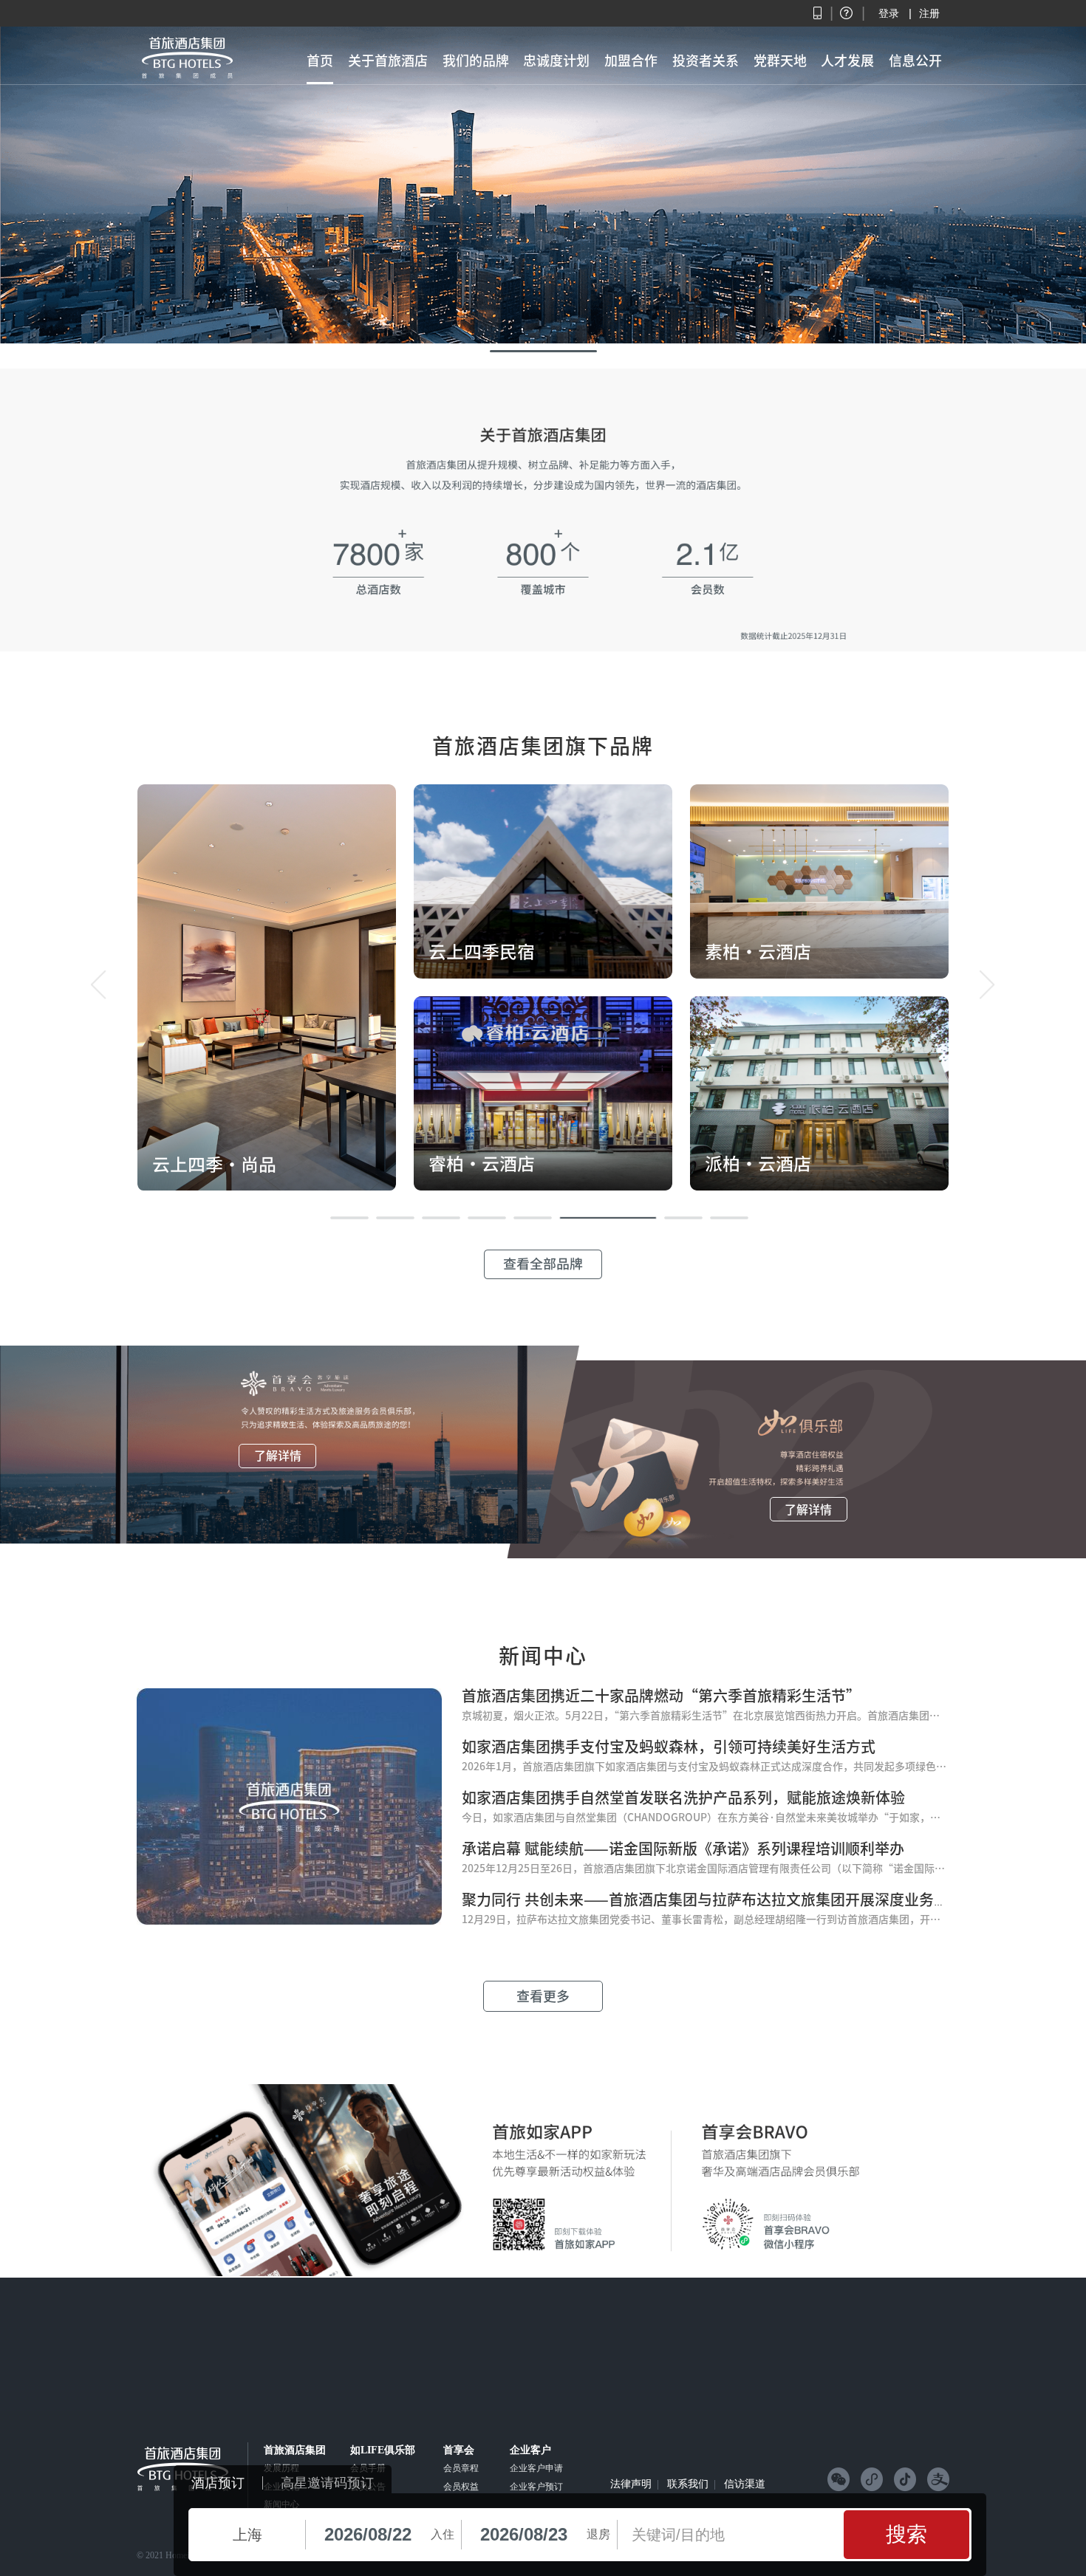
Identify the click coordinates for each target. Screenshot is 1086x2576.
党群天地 (780, 61)
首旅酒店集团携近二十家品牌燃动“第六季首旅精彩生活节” (661, 1696)
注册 (929, 13)
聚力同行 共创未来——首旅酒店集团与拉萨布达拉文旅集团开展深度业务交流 (713, 1900)
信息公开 (915, 61)
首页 (320, 61)
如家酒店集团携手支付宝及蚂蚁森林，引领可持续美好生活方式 (669, 1747)
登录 (889, 13)
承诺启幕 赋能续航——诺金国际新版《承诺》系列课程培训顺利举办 (683, 1849)
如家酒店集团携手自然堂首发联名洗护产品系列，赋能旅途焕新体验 (683, 1798)
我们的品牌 (476, 61)
